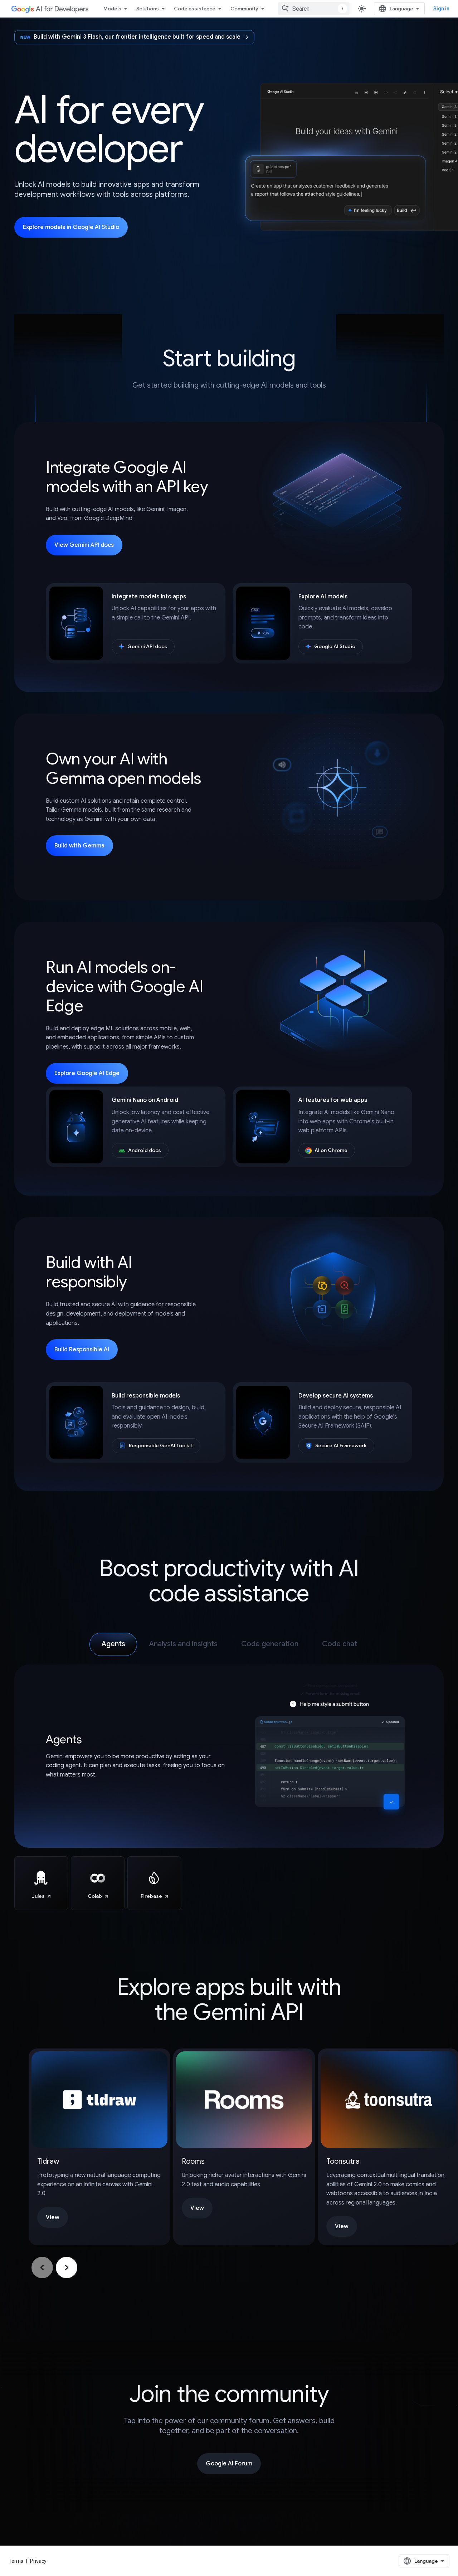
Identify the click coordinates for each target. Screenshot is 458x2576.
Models (112, 9)
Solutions (148, 9)
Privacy (38, 2561)
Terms (16, 2561)
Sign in (441, 9)
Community (244, 9)
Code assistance (195, 9)
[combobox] (314, 9)
